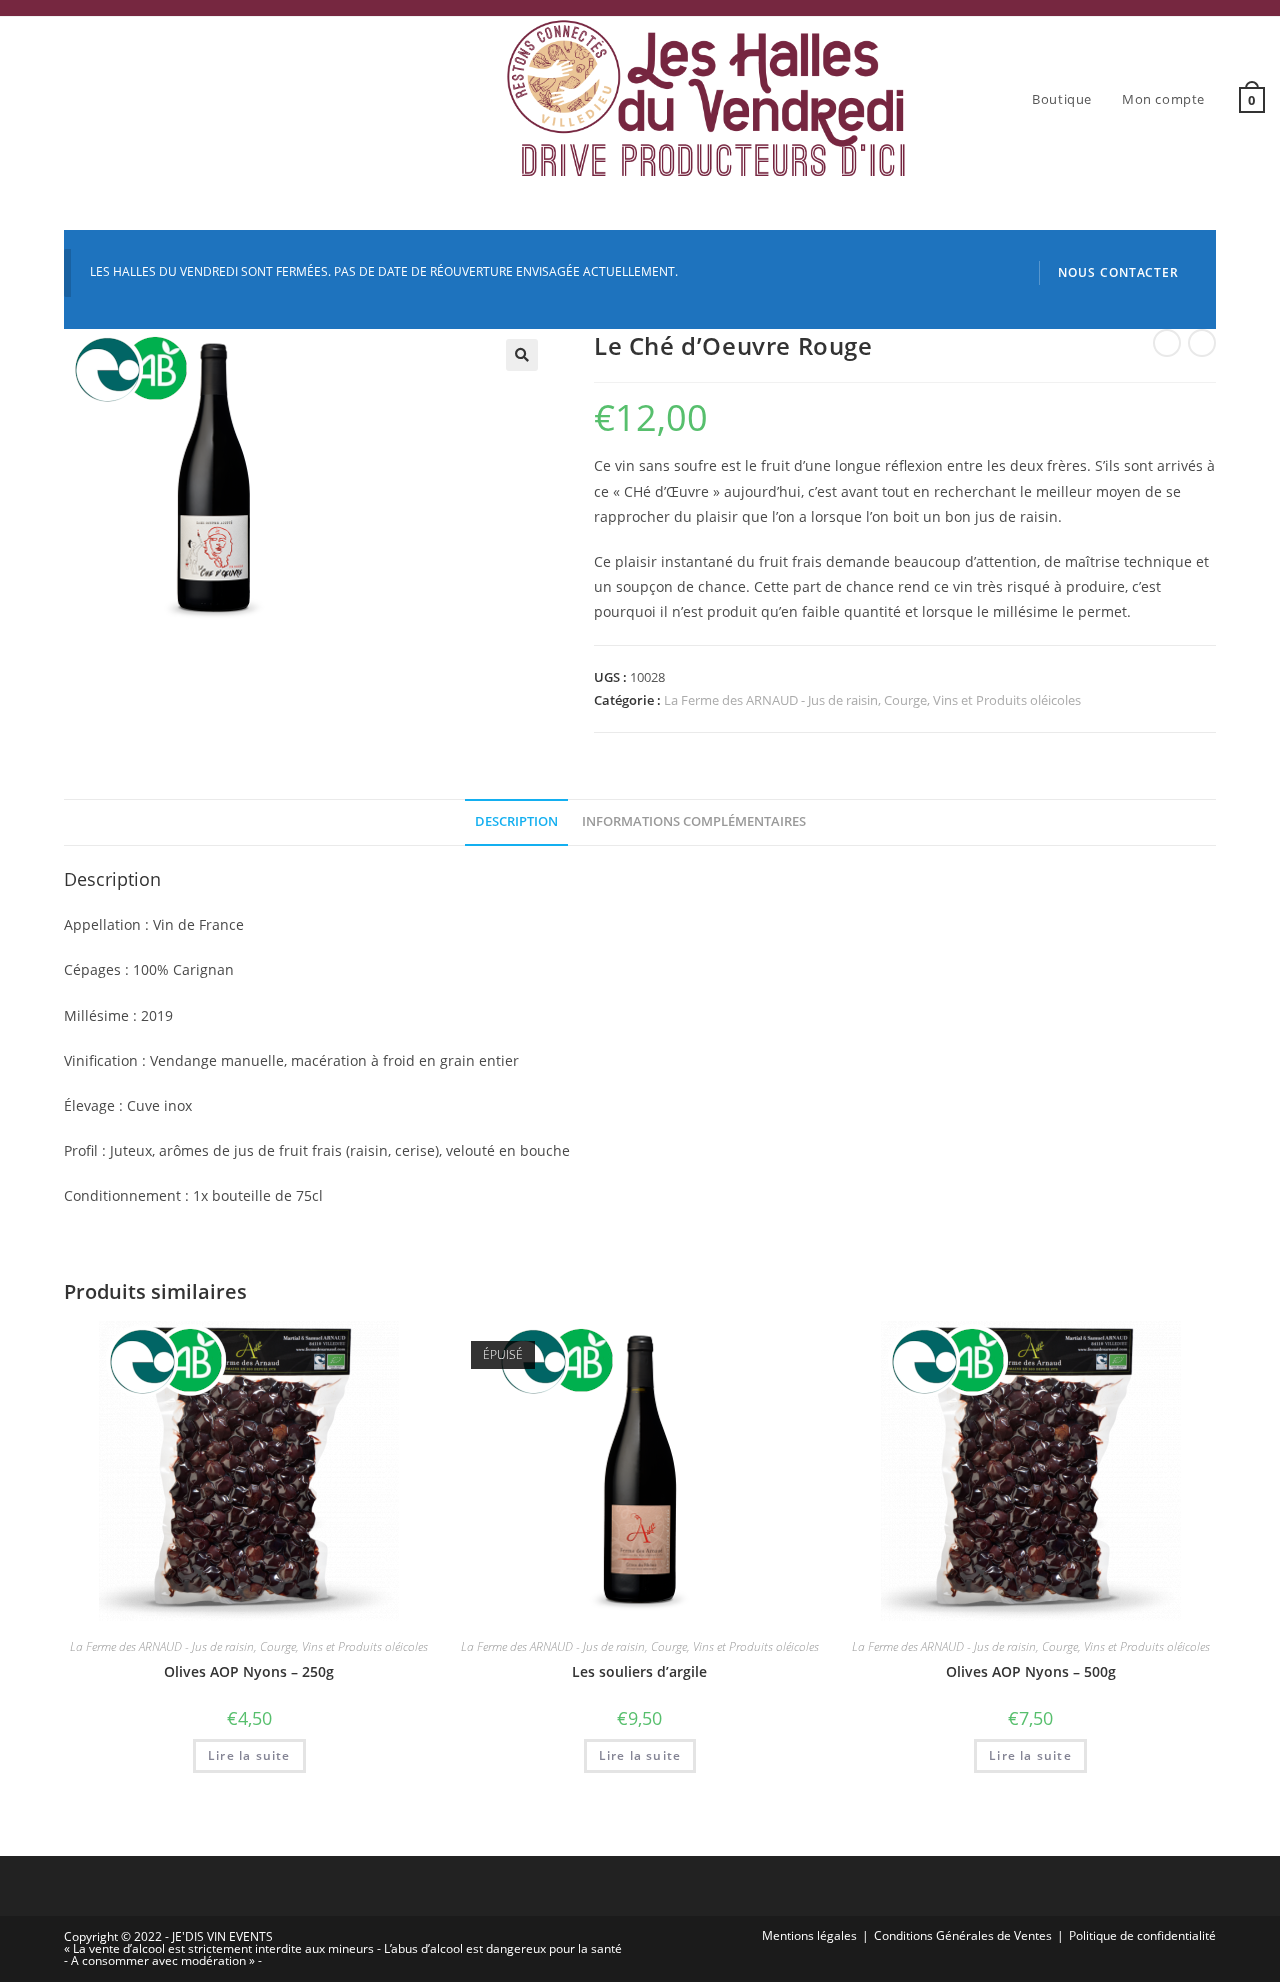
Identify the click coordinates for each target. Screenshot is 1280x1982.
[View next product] (1202, 343)
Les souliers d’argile (639, 1671)
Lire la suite (249, 1755)
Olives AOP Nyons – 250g (249, 1671)
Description (516, 821)
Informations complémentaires (694, 821)
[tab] (516, 822)
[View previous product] (1167, 343)
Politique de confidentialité (1142, 1935)
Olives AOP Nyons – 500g (1031, 1671)
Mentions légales (809, 1935)
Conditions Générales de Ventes (963, 1935)
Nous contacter (1118, 272)
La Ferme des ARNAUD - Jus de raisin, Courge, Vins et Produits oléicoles (872, 700)
